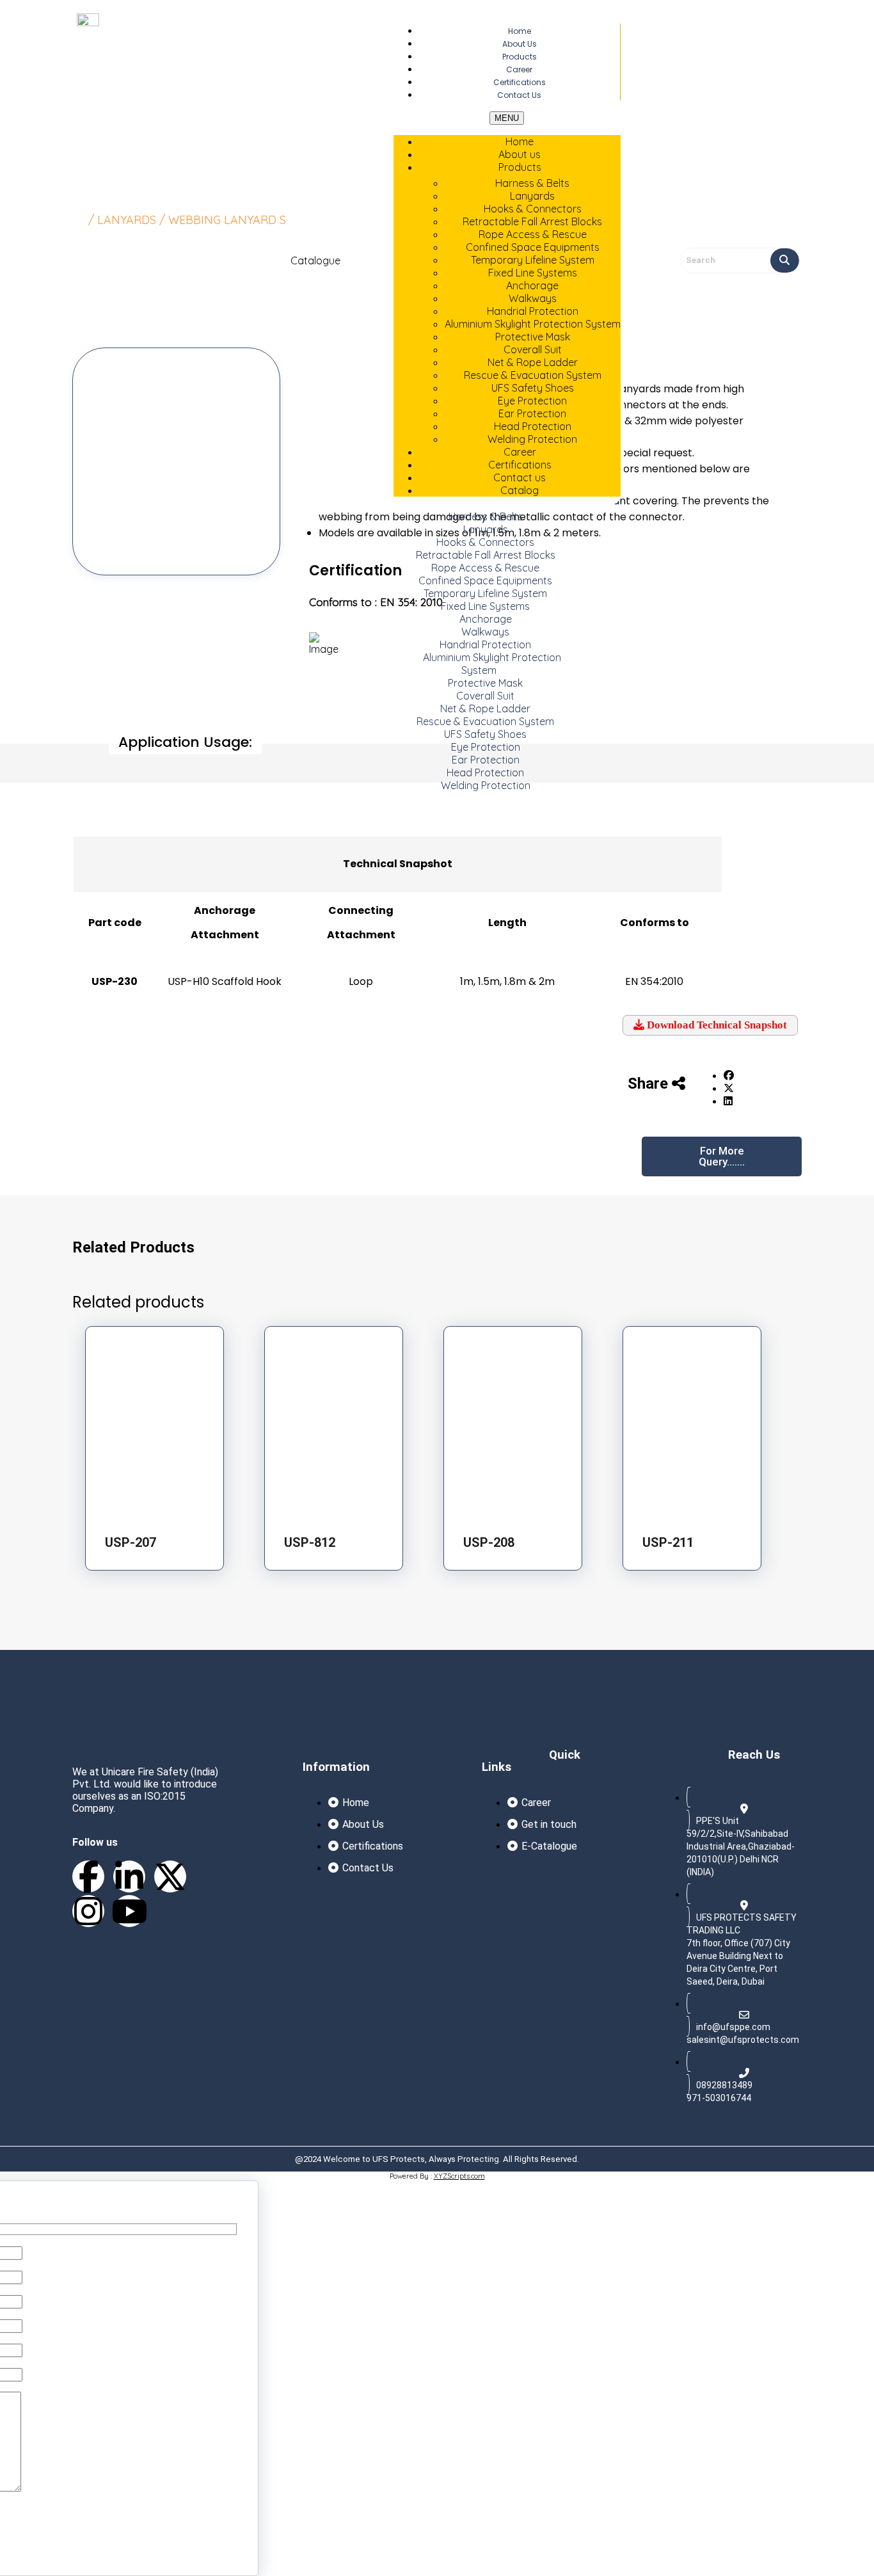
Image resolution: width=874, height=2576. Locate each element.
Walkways (533, 298)
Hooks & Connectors (533, 209)
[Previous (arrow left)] (22, 1288)
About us (520, 154)
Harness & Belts (532, 183)
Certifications (520, 465)
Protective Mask (533, 337)
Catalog (520, 490)
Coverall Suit (533, 349)
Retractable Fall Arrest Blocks (532, 221)
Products (520, 167)
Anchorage (532, 285)
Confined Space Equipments (533, 247)
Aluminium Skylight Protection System (492, 664)
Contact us (519, 95)
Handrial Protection (533, 311)
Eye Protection (532, 401)
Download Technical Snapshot (716, 1025)
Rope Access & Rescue (533, 234)
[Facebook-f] (88, 1876)
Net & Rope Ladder (533, 362)
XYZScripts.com (459, 2176)
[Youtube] (129, 1911)
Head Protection (533, 426)
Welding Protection (486, 785)
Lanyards (532, 196)
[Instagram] (88, 1911)
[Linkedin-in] (129, 1876)
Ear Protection (532, 413)
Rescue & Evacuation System (533, 375)
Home (520, 141)
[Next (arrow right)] (852, 1288)
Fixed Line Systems (533, 273)
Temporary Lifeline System (533, 260)
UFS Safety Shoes (533, 388)
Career (520, 452)
